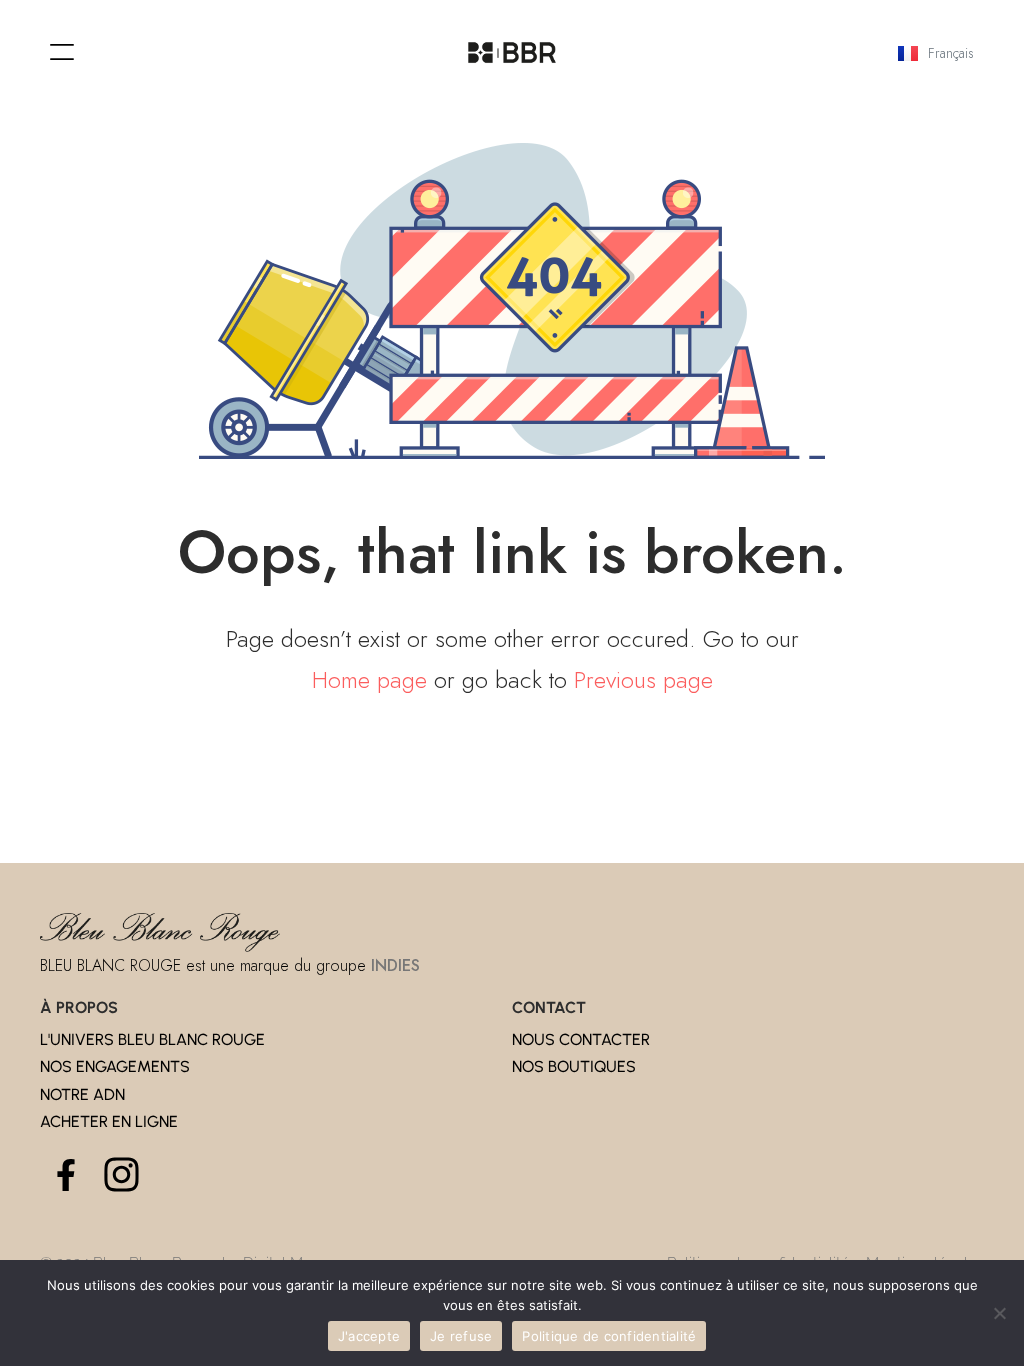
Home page (369, 679)
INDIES (395, 965)
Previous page (643, 679)
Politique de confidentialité (609, 1336)
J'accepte (369, 1336)
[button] (62, 52)
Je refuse (461, 1336)
